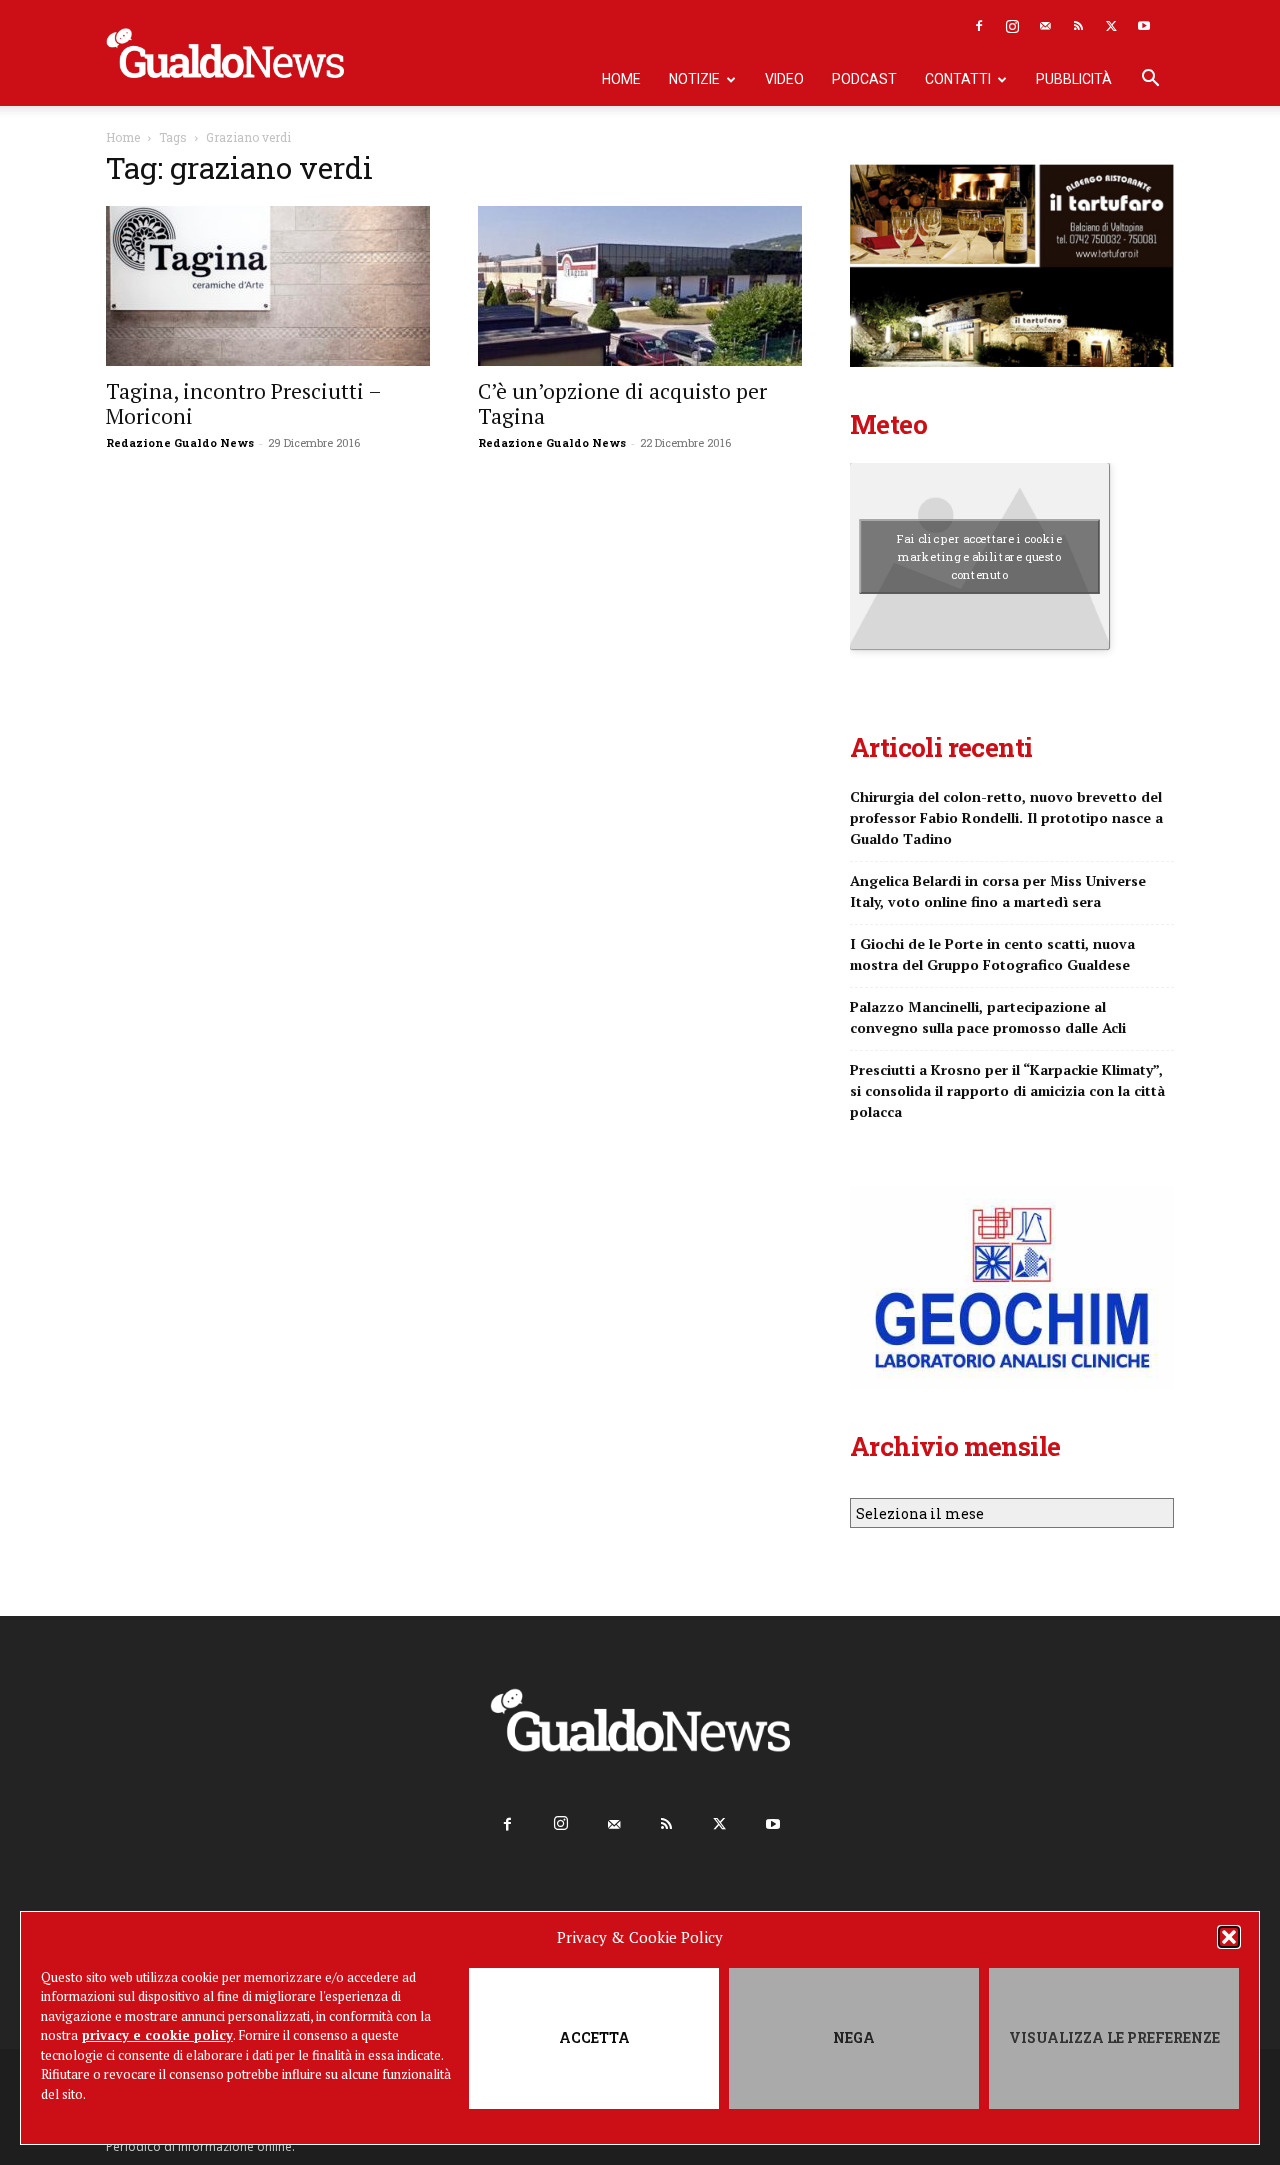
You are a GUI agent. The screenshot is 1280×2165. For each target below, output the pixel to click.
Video (784, 79)
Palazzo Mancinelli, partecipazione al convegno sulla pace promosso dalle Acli (988, 1017)
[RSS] (1078, 26)
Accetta (594, 2037)
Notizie (694, 79)
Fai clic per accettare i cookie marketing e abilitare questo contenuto (979, 556)
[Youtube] (1144, 26)
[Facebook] (979, 26)
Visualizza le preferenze (1114, 2037)
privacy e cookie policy (157, 2035)
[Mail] (1045, 26)
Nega (854, 2037)
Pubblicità (1074, 79)
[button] (1229, 1937)
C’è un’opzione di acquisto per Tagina (622, 403)
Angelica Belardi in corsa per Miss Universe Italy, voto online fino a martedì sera (998, 891)
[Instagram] (1012, 26)
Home (621, 79)
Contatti (958, 79)
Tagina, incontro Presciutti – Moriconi (243, 403)
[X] (1111, 26)
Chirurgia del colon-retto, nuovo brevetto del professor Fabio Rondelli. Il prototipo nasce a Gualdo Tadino (1006, 817)
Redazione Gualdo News (180, 442)
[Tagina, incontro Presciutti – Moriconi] (268, 286)
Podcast (864, 79)
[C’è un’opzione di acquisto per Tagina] (640, 286)
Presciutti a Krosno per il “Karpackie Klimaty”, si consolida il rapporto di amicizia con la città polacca (1007, 1090)
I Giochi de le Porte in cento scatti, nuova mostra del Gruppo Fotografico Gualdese (992, 954)
